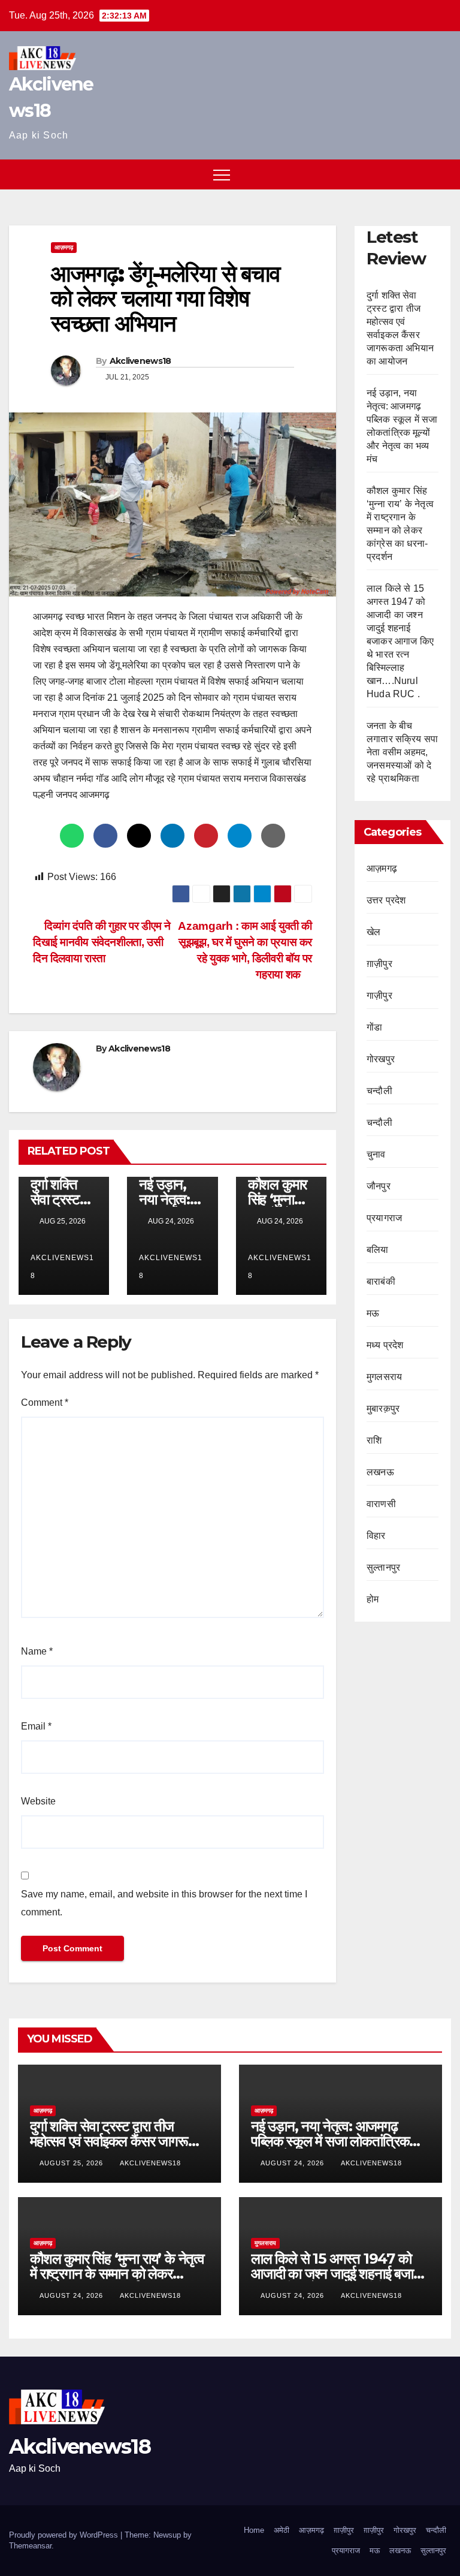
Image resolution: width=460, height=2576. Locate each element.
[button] (420, 174)
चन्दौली (379, 1091)
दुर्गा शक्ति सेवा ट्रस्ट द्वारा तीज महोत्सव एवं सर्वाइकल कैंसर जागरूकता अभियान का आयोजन (119, 2141)
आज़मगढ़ (64, 247)
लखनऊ (380, 1472)
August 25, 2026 (72, 2163)
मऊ (373, 1313)
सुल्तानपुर (383, 1567)
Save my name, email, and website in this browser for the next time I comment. (164, 1903)
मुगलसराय (384, 1377)
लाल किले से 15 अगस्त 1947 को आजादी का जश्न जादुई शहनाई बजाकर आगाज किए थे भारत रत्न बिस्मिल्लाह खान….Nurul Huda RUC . (400, 641)
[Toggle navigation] (222, 174)
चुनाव (376, 1154)
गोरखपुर (381, 1059)
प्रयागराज (384, 1218)
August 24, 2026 (293, 2163)
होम (373, 1599)
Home (254, 2530)
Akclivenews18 (140, 361)
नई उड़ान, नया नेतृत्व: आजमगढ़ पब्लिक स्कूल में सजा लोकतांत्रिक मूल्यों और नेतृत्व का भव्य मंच (330, 2141)
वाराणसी (381, 1504)
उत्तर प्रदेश (386, 900)
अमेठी (282, 2530)
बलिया (378, 1250)
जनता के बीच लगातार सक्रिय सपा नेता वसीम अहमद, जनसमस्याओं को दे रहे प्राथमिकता (402, 752)
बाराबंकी (381, 1281)
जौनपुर (379, 1186)
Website (38, 1801)
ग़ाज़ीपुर (379, 964)
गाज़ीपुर (379, 995)
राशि (374, 1440)
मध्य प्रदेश (385, 1345)
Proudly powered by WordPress (65, 2535)
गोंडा (374, 1027)
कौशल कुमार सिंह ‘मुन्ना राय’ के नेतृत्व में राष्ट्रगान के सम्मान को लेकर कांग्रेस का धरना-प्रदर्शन (117, 2274)
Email (36, 1726)
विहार (376, 1536)
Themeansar (30, 2546)
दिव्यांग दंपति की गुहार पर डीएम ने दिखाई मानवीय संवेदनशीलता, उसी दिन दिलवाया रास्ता (102, 942)
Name (37, 1651)
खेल (373, 932)
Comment (45, 1403)
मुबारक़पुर (383, 1408)
